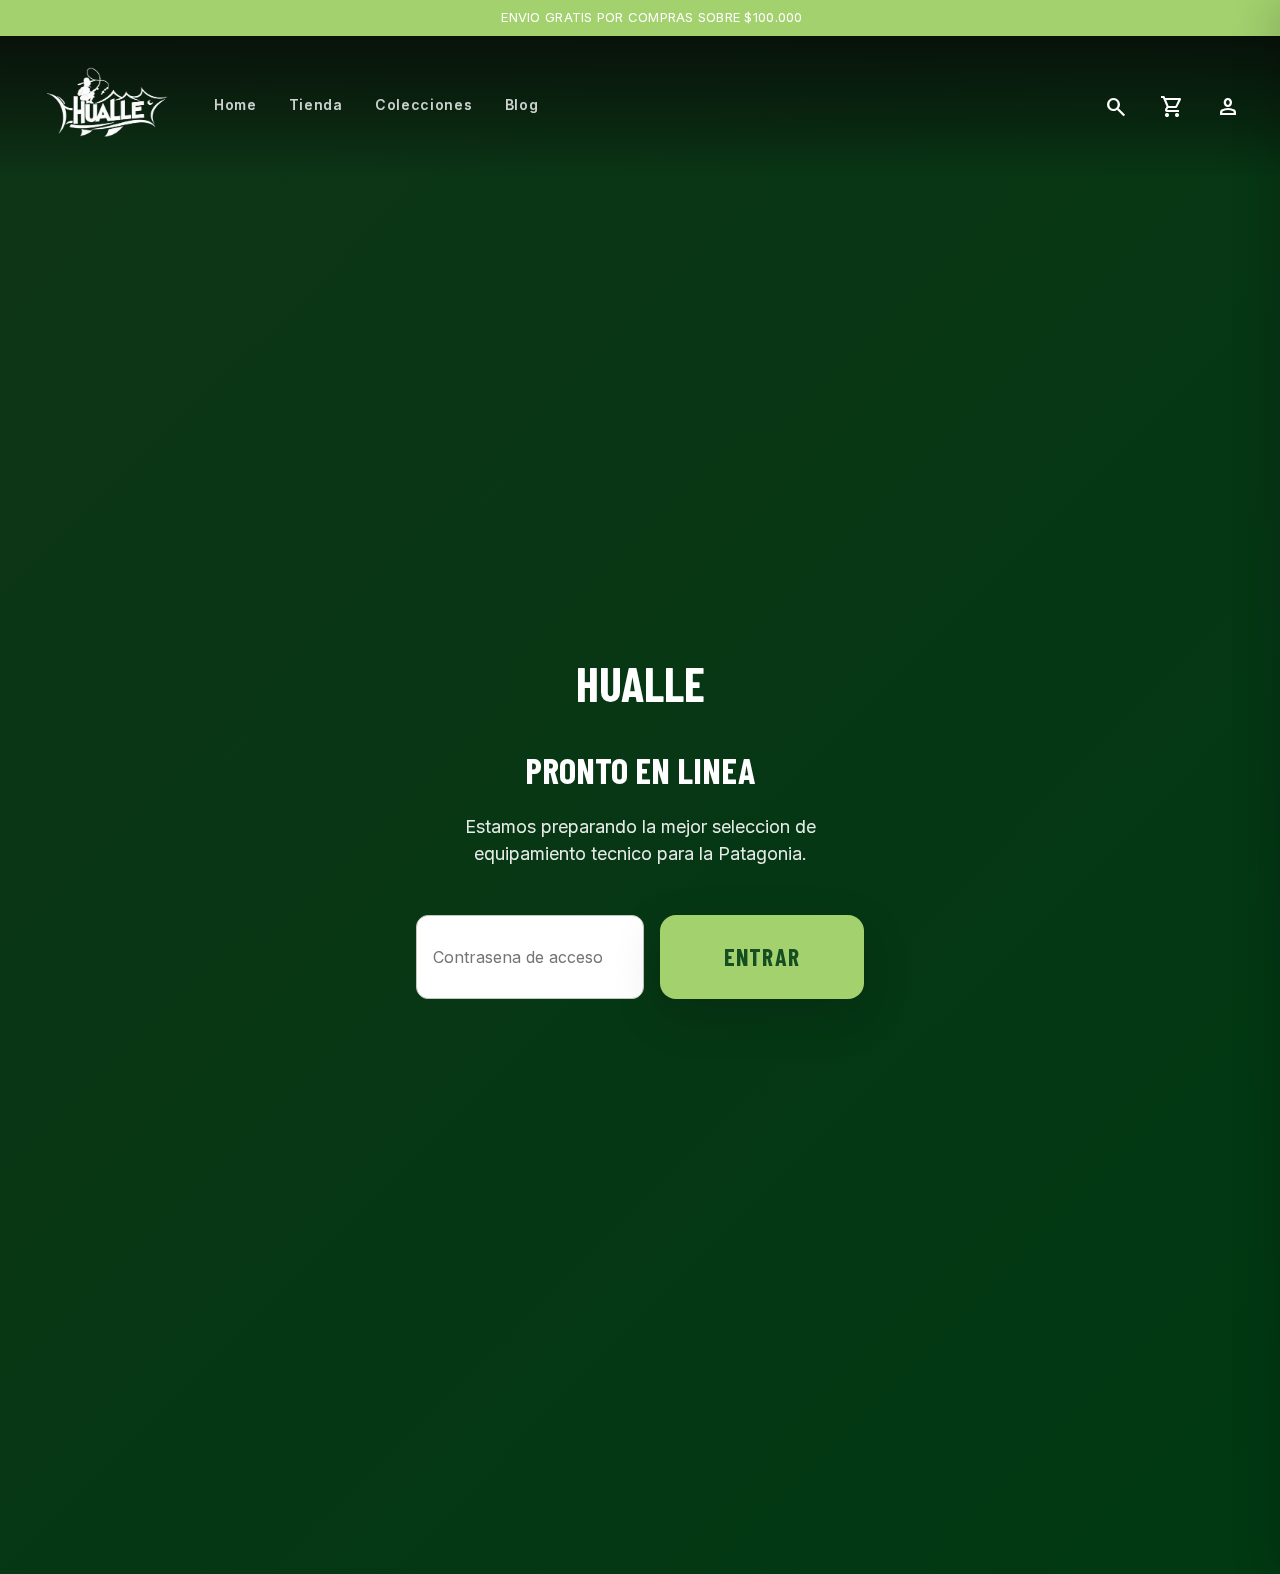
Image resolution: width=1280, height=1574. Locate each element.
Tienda (316, 104)
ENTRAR (762, 956)
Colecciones (424, 104)
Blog (522, 104)
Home (235, 104)
